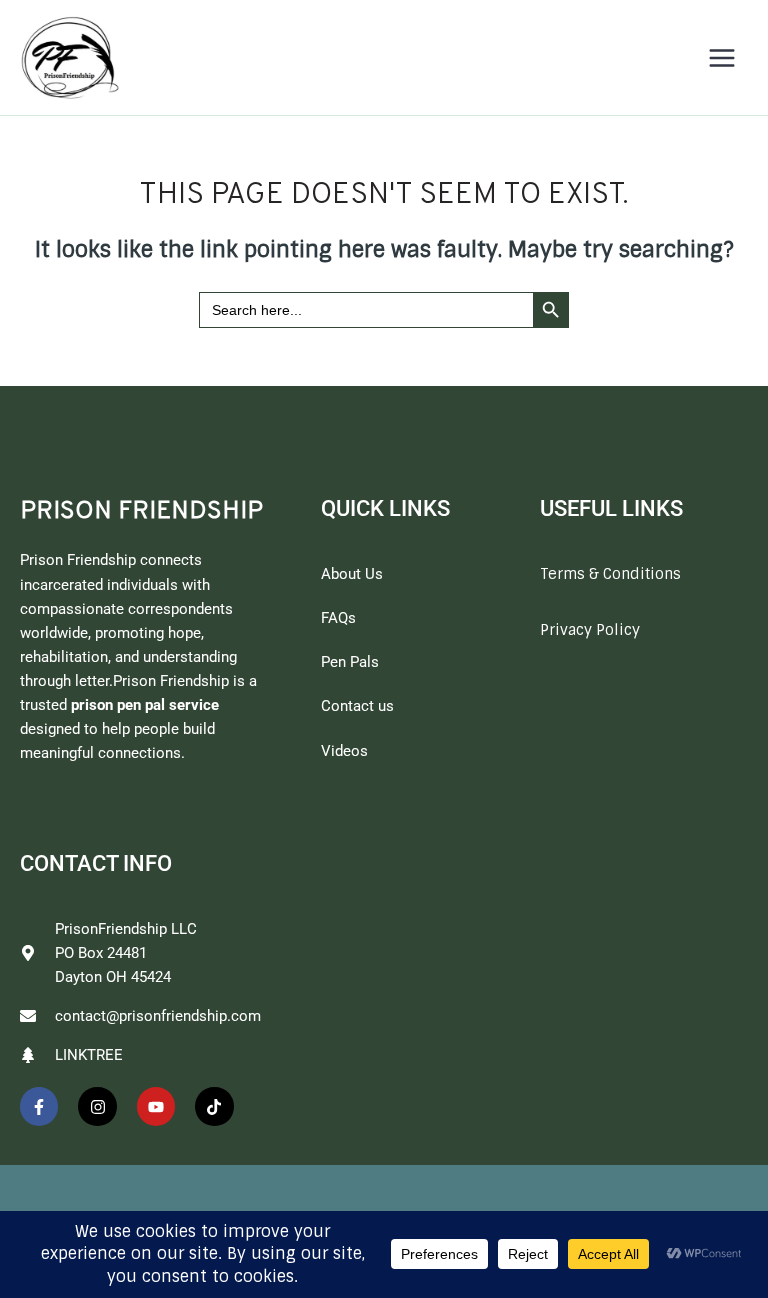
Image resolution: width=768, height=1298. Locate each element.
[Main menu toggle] (722, 58)
